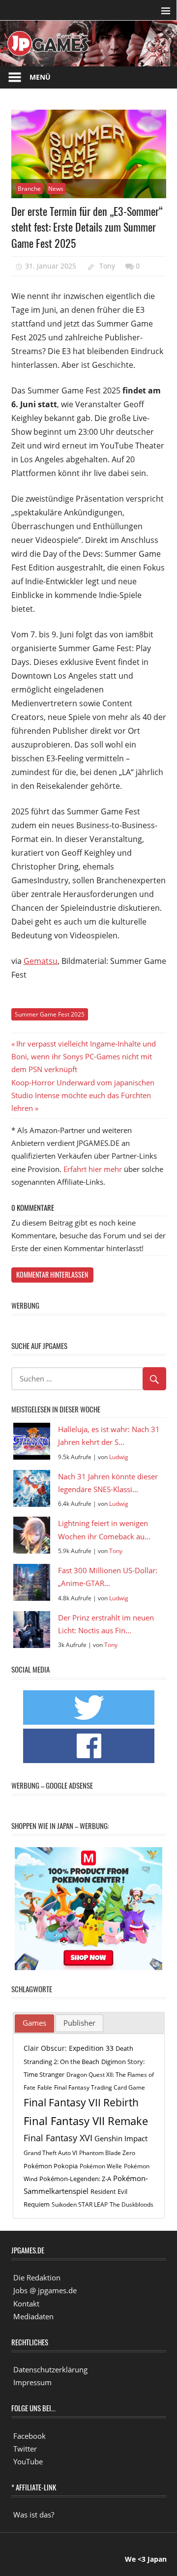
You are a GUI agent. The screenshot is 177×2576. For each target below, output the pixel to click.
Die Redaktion (37, 2277)
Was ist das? (34, 2515)
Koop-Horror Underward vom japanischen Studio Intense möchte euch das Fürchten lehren (83, 1095)
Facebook (29, 2436)
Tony (107, 266)
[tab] (34, 2024)
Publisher (79, 2023)
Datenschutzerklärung (50, 2369)
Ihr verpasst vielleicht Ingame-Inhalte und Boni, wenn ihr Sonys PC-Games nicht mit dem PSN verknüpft (84, 1057)
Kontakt (26, 2304)
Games (34, 2023)
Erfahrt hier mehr (93, 1169)
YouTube (28, 2461)
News (56, 189)
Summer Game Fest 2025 (50, 1014)
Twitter (25, 2449)
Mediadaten (33, 2316)
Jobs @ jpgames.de (45, 2290)
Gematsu (41, 961)
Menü (40, 77)
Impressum (32, 2382)
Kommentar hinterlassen (52, 1274)
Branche (29, 189)
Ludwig (119, 1457)
